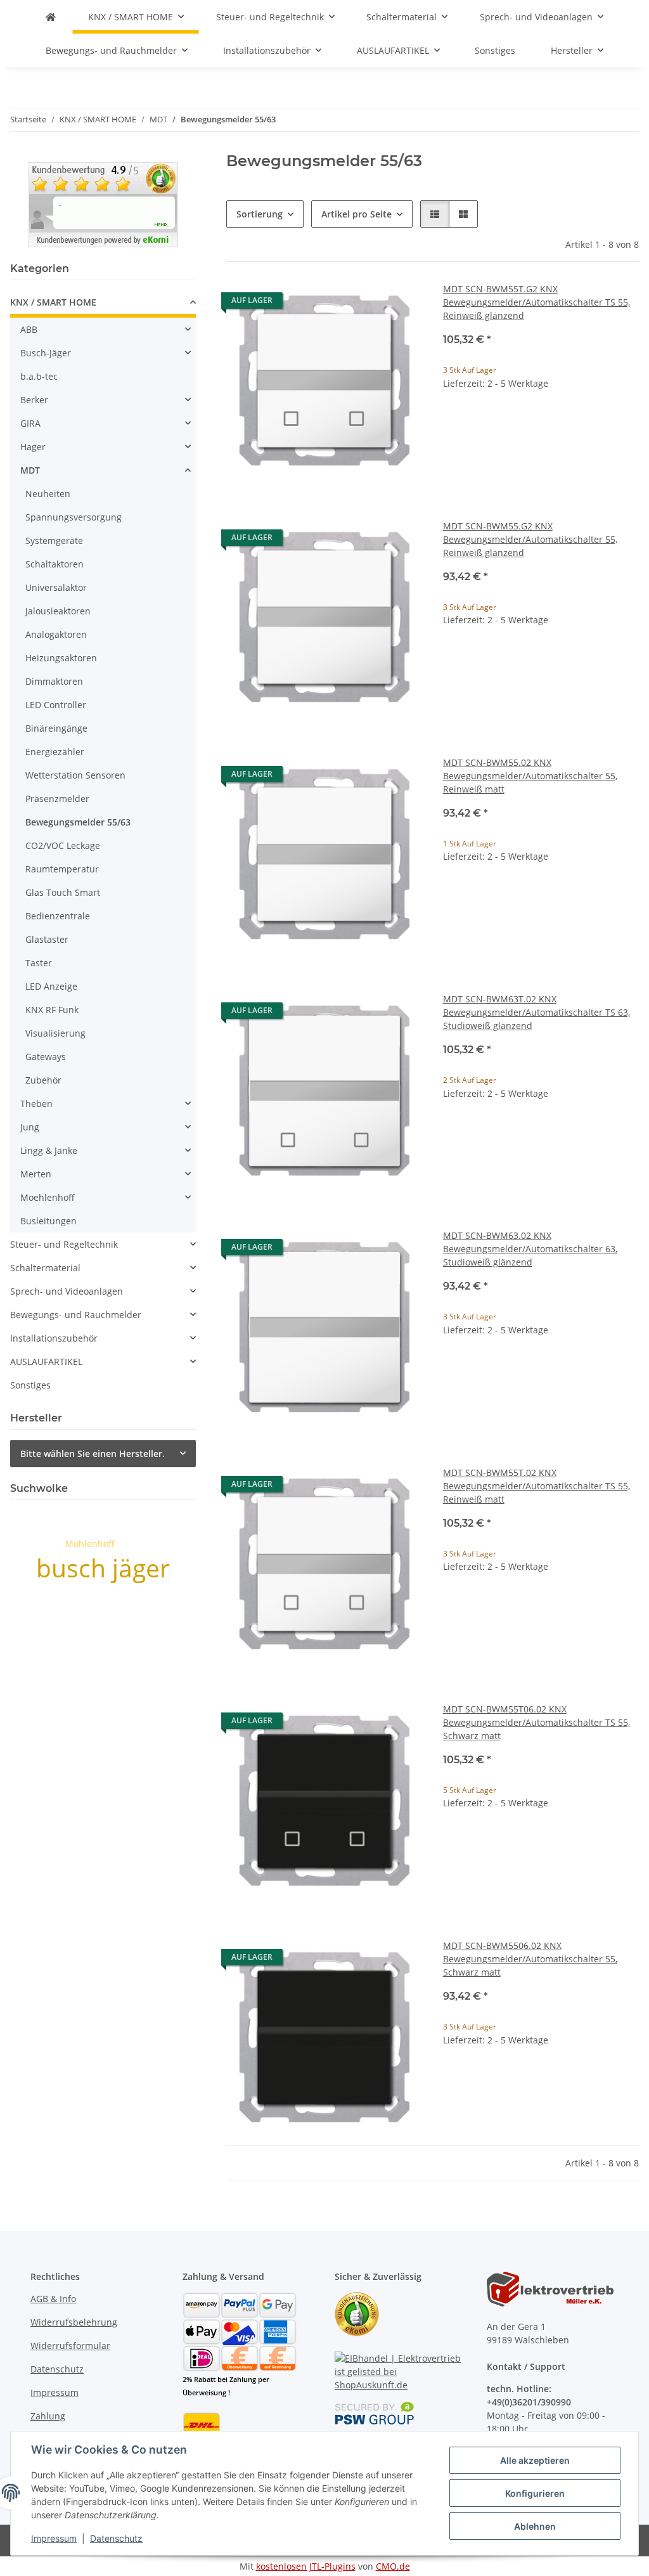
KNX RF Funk (52, 1010)
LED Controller (56, 705)
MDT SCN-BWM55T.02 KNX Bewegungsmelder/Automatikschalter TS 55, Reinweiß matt (537, 1486)
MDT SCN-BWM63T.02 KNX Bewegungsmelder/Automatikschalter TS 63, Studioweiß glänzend (537, 1012)
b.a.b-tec (39, 376)
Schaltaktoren (55, 564)
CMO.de (393, 2566)
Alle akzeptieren (535, 2460)
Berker (34, 400)
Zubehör (43, 1080)
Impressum (54, 2538)
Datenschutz (116, 2538)
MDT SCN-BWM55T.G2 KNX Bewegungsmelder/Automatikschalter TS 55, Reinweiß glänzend (537, 302)
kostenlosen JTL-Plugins (306, 2566)
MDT (30, 470)
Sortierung (260, 214)
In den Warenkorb (541, 461)
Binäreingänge (56, 728)
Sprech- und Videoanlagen (67, 1291)
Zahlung (48, 2416)
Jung (30, 1127)
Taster (39, 963)
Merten (36, 1174)
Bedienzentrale (58, 916)
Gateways (46, 1057)
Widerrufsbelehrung (74, 2322)
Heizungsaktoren (61, 658)
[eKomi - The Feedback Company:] (357, 2313)
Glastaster (47, 939)
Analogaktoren (56, 634)
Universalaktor (56, 587)
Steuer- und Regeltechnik (64, 1244)
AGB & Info (53, 2299)
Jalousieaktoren (58, 611)
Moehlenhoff (48, 1197)
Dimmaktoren (54, 681)
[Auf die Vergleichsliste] (368, 304)
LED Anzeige (51, 986)
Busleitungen (48, 1221)
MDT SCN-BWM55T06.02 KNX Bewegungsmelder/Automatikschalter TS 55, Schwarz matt (537, 1722)
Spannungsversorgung (74, 517)
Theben (36, 1104)
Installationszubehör (54, 1338)
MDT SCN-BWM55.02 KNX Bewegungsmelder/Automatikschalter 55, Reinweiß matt (530, 776)
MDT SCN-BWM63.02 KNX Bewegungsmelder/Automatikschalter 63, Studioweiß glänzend (530, 1249)
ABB (29, 329)
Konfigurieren (535, 2493)
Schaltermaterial (45, 1268)
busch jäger (103, 1568)
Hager (33, 447)
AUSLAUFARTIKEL (46, 1362)
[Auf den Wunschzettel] (401, 304)
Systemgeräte (54, 540)
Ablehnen (535, 2526)
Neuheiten (48, 494)
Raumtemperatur (62, 869)
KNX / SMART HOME (53, 302)
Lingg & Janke (49, 1150)
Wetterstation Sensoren (75, 775)
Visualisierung (55, 1033)
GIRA (30, 423)
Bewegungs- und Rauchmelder (76, 1315)
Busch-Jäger (46, 353)
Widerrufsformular (70, 2346)
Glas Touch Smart (63, 892)
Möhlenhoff (90, 1544)
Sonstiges (30, 1385)
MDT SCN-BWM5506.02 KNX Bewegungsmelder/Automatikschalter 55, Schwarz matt (530, 1959)
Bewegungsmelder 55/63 (78, 822)
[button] (435, 214)
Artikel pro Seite (357, 214)
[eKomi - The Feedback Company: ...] (103, 203)
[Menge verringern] (453, 424)
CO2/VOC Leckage (63, 845)
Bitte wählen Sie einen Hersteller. (93, 1453)
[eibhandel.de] (51, 17)
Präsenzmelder (57, 799)
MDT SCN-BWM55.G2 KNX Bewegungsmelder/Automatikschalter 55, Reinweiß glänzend (530, 539)
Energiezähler (55, 752)
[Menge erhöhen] (629, 424)
